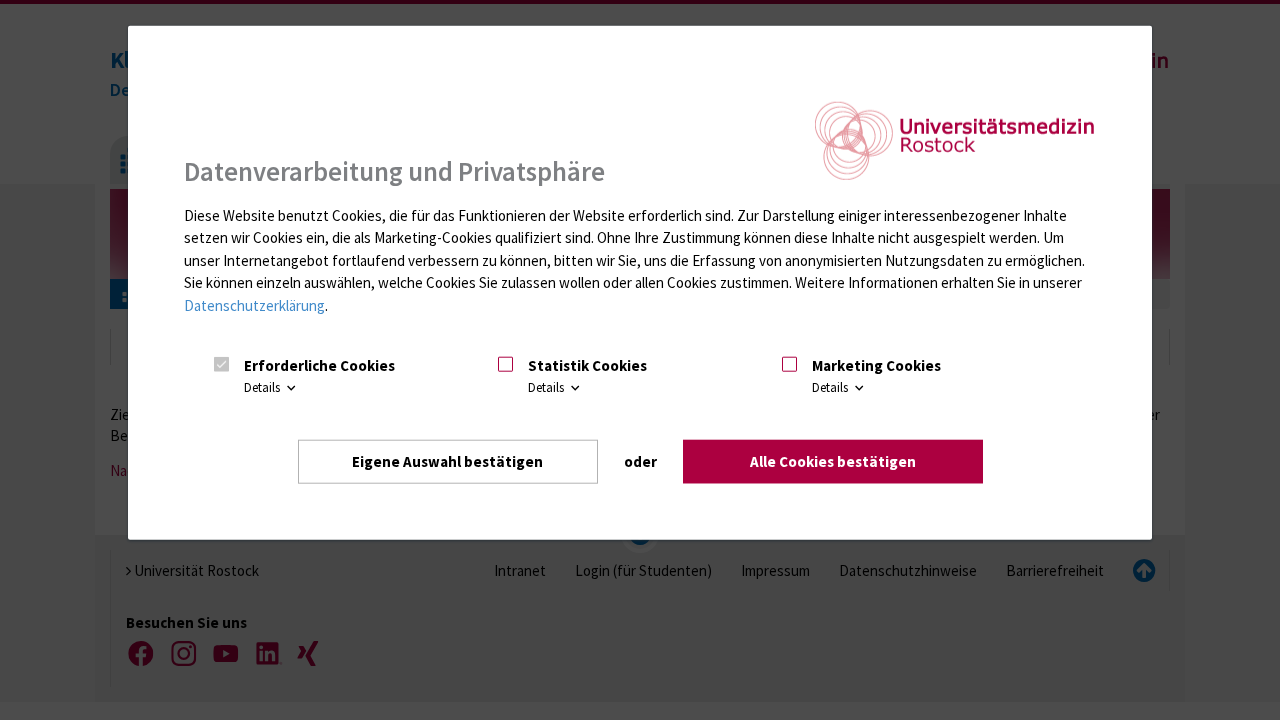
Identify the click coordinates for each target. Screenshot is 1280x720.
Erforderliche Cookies (319, 365)
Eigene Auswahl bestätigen (447, 461)
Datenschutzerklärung (254, 305)
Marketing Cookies (876, 365)
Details (263, 387)
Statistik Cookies (587, 365)
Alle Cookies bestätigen (833, 461)
